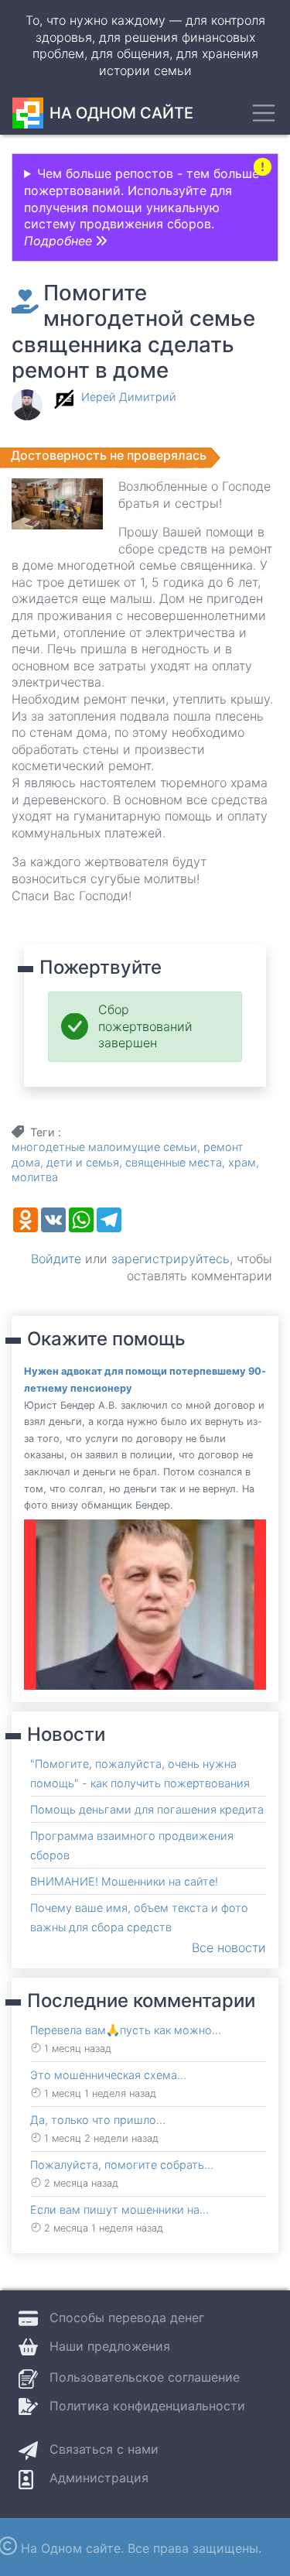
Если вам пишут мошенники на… (119, 2209)
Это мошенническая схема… (108, 2075)
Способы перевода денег (127, 2317)
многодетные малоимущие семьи (104, 1147)
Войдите (56, 1259)
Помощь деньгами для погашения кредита (147, 1809)
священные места (174, 1162)
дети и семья (83, 1162)
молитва (35, 1177)
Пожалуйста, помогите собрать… (122, 2165)
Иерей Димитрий (129, 397)
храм (242, 1162)
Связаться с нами (104, 2449)
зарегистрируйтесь (171, 1259)
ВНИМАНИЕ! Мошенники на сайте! (124, 1881)
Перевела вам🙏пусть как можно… (126, 2030)
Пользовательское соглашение (145, 2377)
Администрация (99, 2478)
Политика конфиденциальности (147, 2406)
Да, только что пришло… (98, 2120)
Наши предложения (110, 2346)
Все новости (229, 1947)
